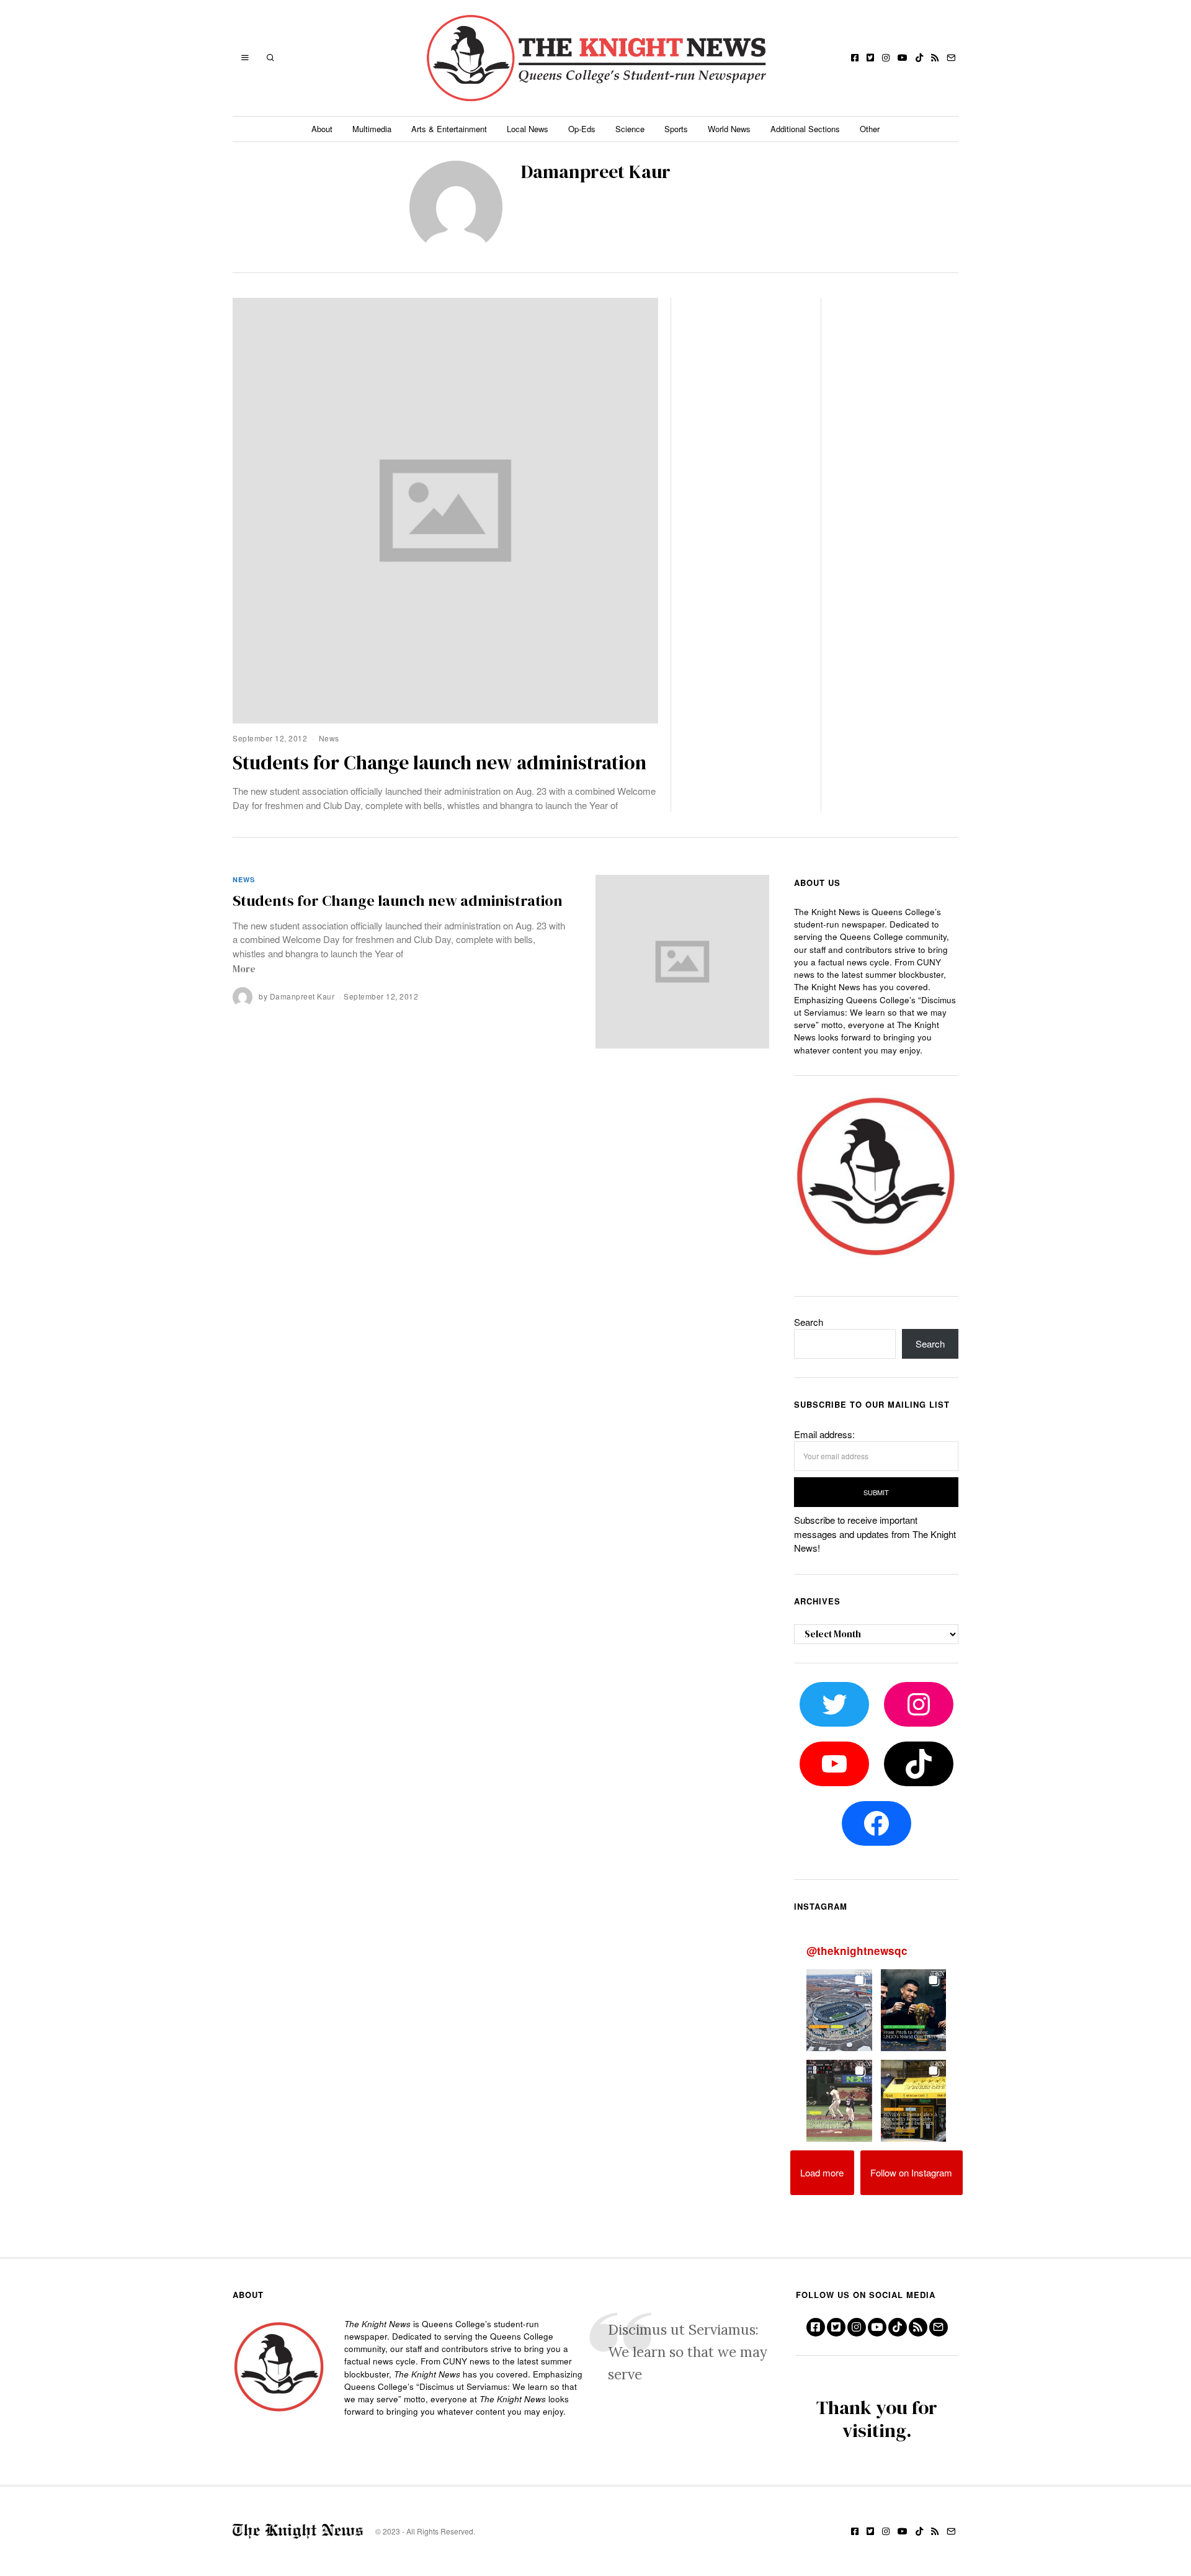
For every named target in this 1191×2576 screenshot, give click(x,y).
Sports (676, 129)
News (329, 738)
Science (630, 129)
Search (809, 1322)
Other (870, 129)
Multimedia (372, 129)
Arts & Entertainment (449, 129)
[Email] (951, 58)
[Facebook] (855, 58)
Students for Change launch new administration (439, 763)
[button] (839, 2010)
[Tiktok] (919, 58)
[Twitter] (870, 58)
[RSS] (935, 58)
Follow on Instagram (911, 2172)
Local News (528, 129)
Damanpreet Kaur (302, 996)
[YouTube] (903, 58)
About (322, 129)
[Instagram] (886, 58)
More (244, 969)
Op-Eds (582, 129)
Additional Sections (805, 129)
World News (729, 129)
